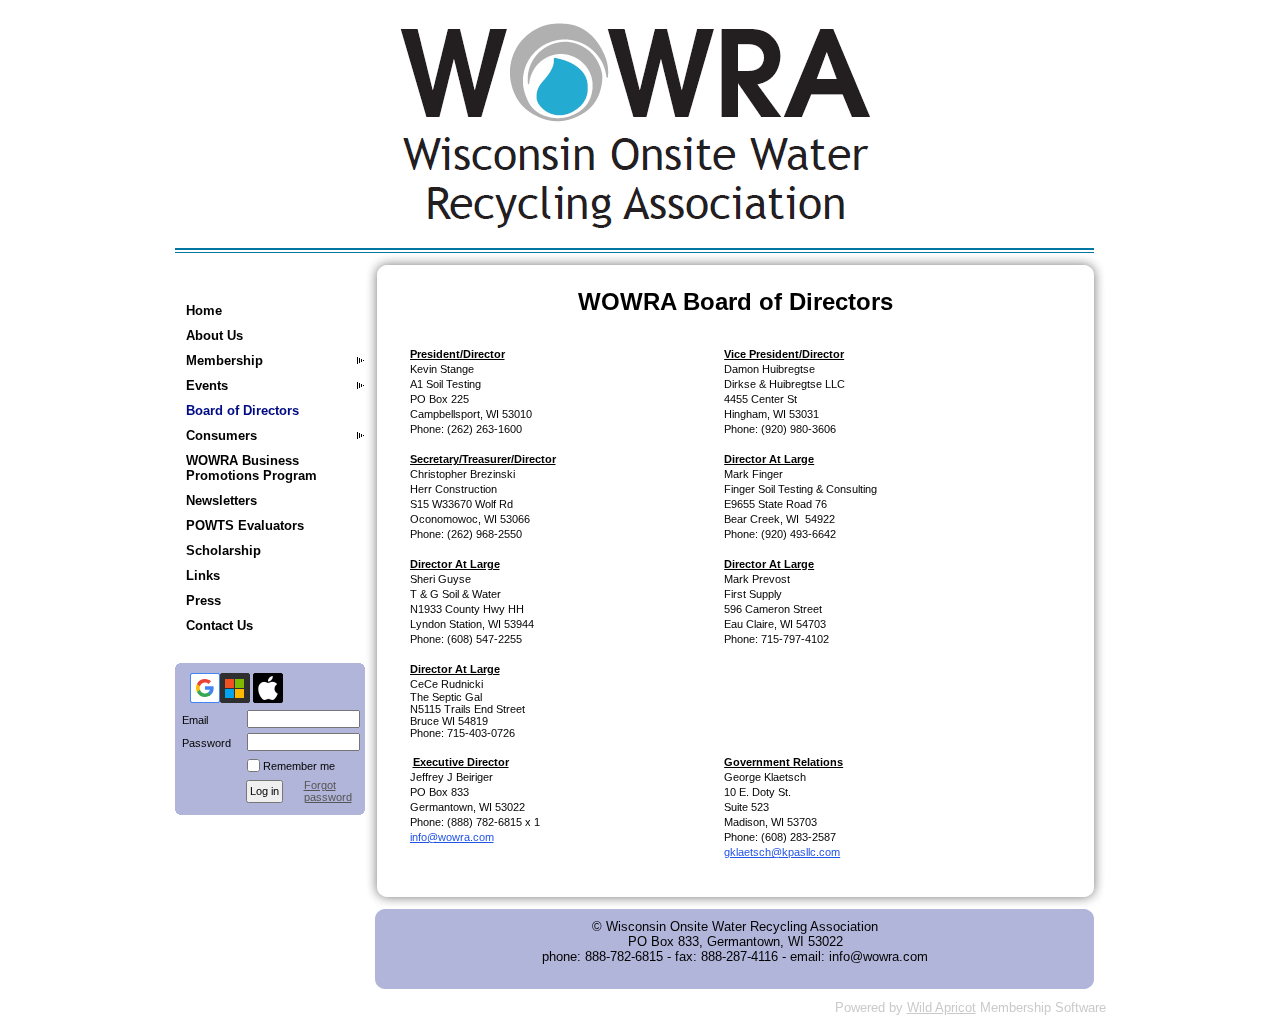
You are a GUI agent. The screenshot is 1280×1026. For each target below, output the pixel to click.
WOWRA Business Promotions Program (251, 468)
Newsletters (221, 500)
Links (203, 575)
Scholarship (223, 550)
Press (203, 600)
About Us (214, 335)
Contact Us (219, 625)
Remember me (299, 766)
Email (191, 720)
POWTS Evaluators (245, 525)
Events (207, 385)
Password (203, 743)
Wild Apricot (941, 1007)
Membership (224, 360)
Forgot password (328, 791)
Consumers (221, 435)
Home (204, 310)
